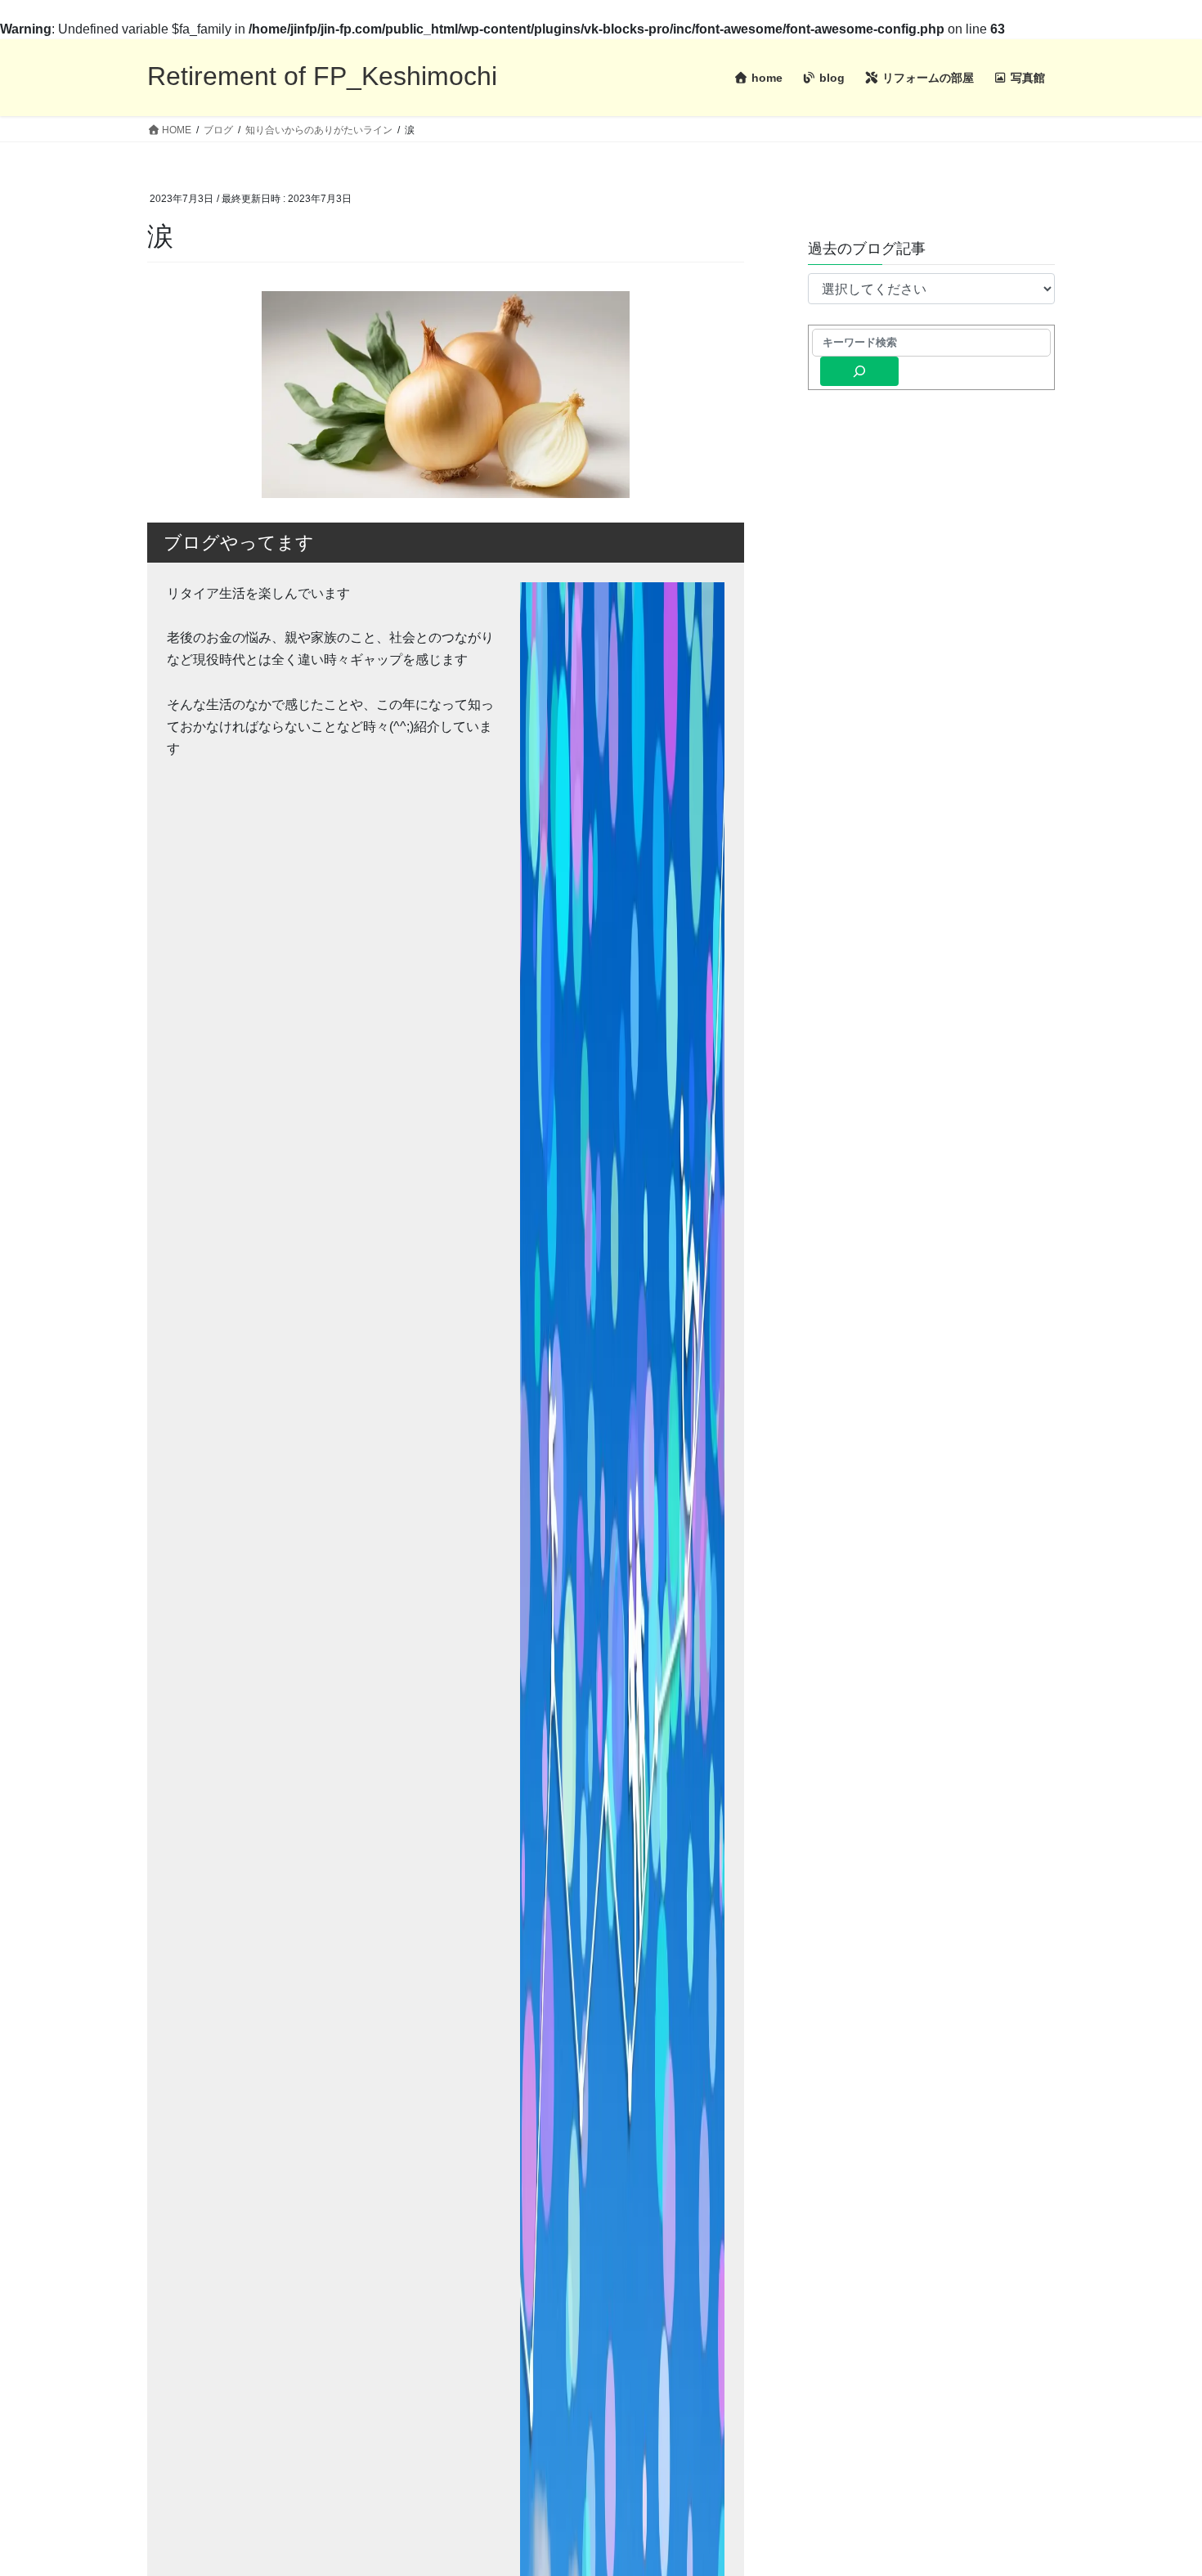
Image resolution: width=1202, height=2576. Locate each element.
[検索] (859, 371)
